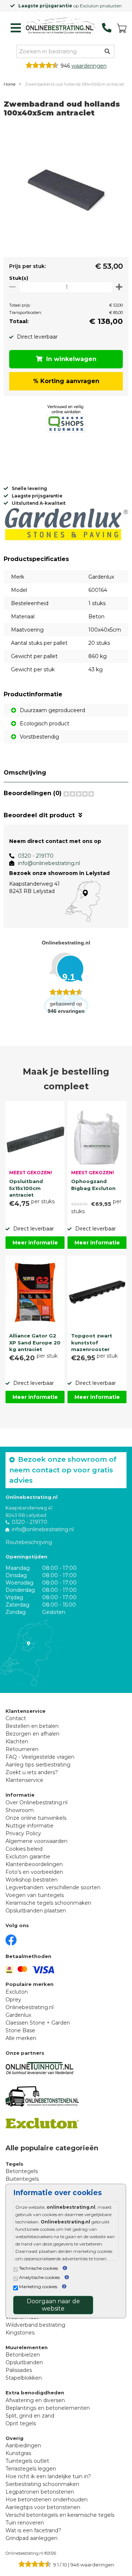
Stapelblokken (24, 2378)
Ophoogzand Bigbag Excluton (93, 1185)
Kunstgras (18, 2453)
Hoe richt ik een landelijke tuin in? (48, 2476)
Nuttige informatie (30, 1826)
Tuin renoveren (25, 2523)
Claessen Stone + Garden (38, 2023)
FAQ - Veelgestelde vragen (40, 1757)
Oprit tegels (21, 2423)
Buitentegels (22, 2179)
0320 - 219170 (36, 856)
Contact (16, 1718)
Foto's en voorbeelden (34, 1872)
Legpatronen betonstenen (40, 2492)
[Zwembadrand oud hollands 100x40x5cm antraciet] (66, 189)
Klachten (17, 1741)
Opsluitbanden (24, 2362)
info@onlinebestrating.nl (49, 863)
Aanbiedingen (23, 2445)
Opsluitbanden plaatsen (36, 1911)
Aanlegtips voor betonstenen (43, 2507)
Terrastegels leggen (31, 2469)
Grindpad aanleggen (32, 2538)
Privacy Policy (23, 1833)
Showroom (20, 1810)
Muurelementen (27, 2347)
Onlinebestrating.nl (30, 2007)
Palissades (19, 2370)
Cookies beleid (24, 1849)
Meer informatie (35, 1243)
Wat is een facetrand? (33, 2530)
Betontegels (22, 2171)
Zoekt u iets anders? (32, 1772)
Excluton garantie (28, 1857)
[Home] (59, 26)
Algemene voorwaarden (36, 1841)
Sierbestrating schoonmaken (42, 2484)
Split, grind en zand (30, 2416)
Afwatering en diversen (35, 2400)
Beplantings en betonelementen (48, 2408)
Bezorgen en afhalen (32, 1734)
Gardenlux (18, 2015)
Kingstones (20, 2333)
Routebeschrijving (29, 1542)
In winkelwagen (71, 359)
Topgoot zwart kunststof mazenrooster (92, 1342)
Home (10, 84)
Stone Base (20, 2030)
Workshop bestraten (32, 1880)
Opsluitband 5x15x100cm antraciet (26, 1187)
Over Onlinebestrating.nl (36, 1803)
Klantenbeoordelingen (34, 1864)
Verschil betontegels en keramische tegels (60, 2515)
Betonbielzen (23, 2355)
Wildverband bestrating (35, 2325)
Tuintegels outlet (27, 2461)
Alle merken (21, 2038)
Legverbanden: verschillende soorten (53, 1887)
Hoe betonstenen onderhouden (47, 2500)
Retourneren (22, 1749)
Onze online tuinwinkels (36, 1818)
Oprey (13, 2000)
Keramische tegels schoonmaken (48, 1903)
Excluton (17, 1992)
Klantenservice (24, 1780)
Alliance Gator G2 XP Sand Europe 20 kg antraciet (35, 1342)
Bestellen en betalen (32, 1726)
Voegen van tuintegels (35, 1895)
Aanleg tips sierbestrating (38, 1765)
